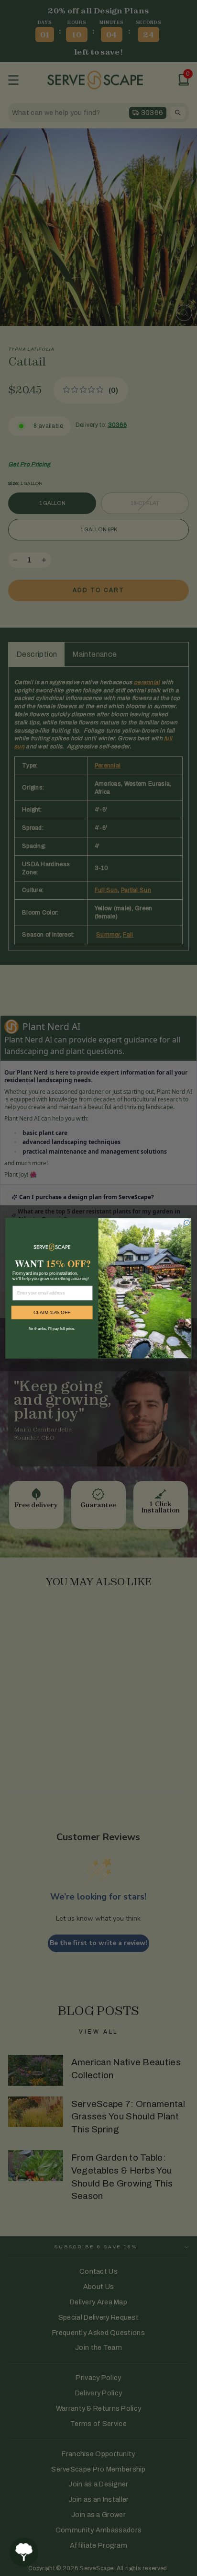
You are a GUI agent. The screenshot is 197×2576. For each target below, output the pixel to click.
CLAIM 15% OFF (52, 1312)
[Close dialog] (187, 1222)
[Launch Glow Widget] (24, 2552)
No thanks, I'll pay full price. (52, 1329)
